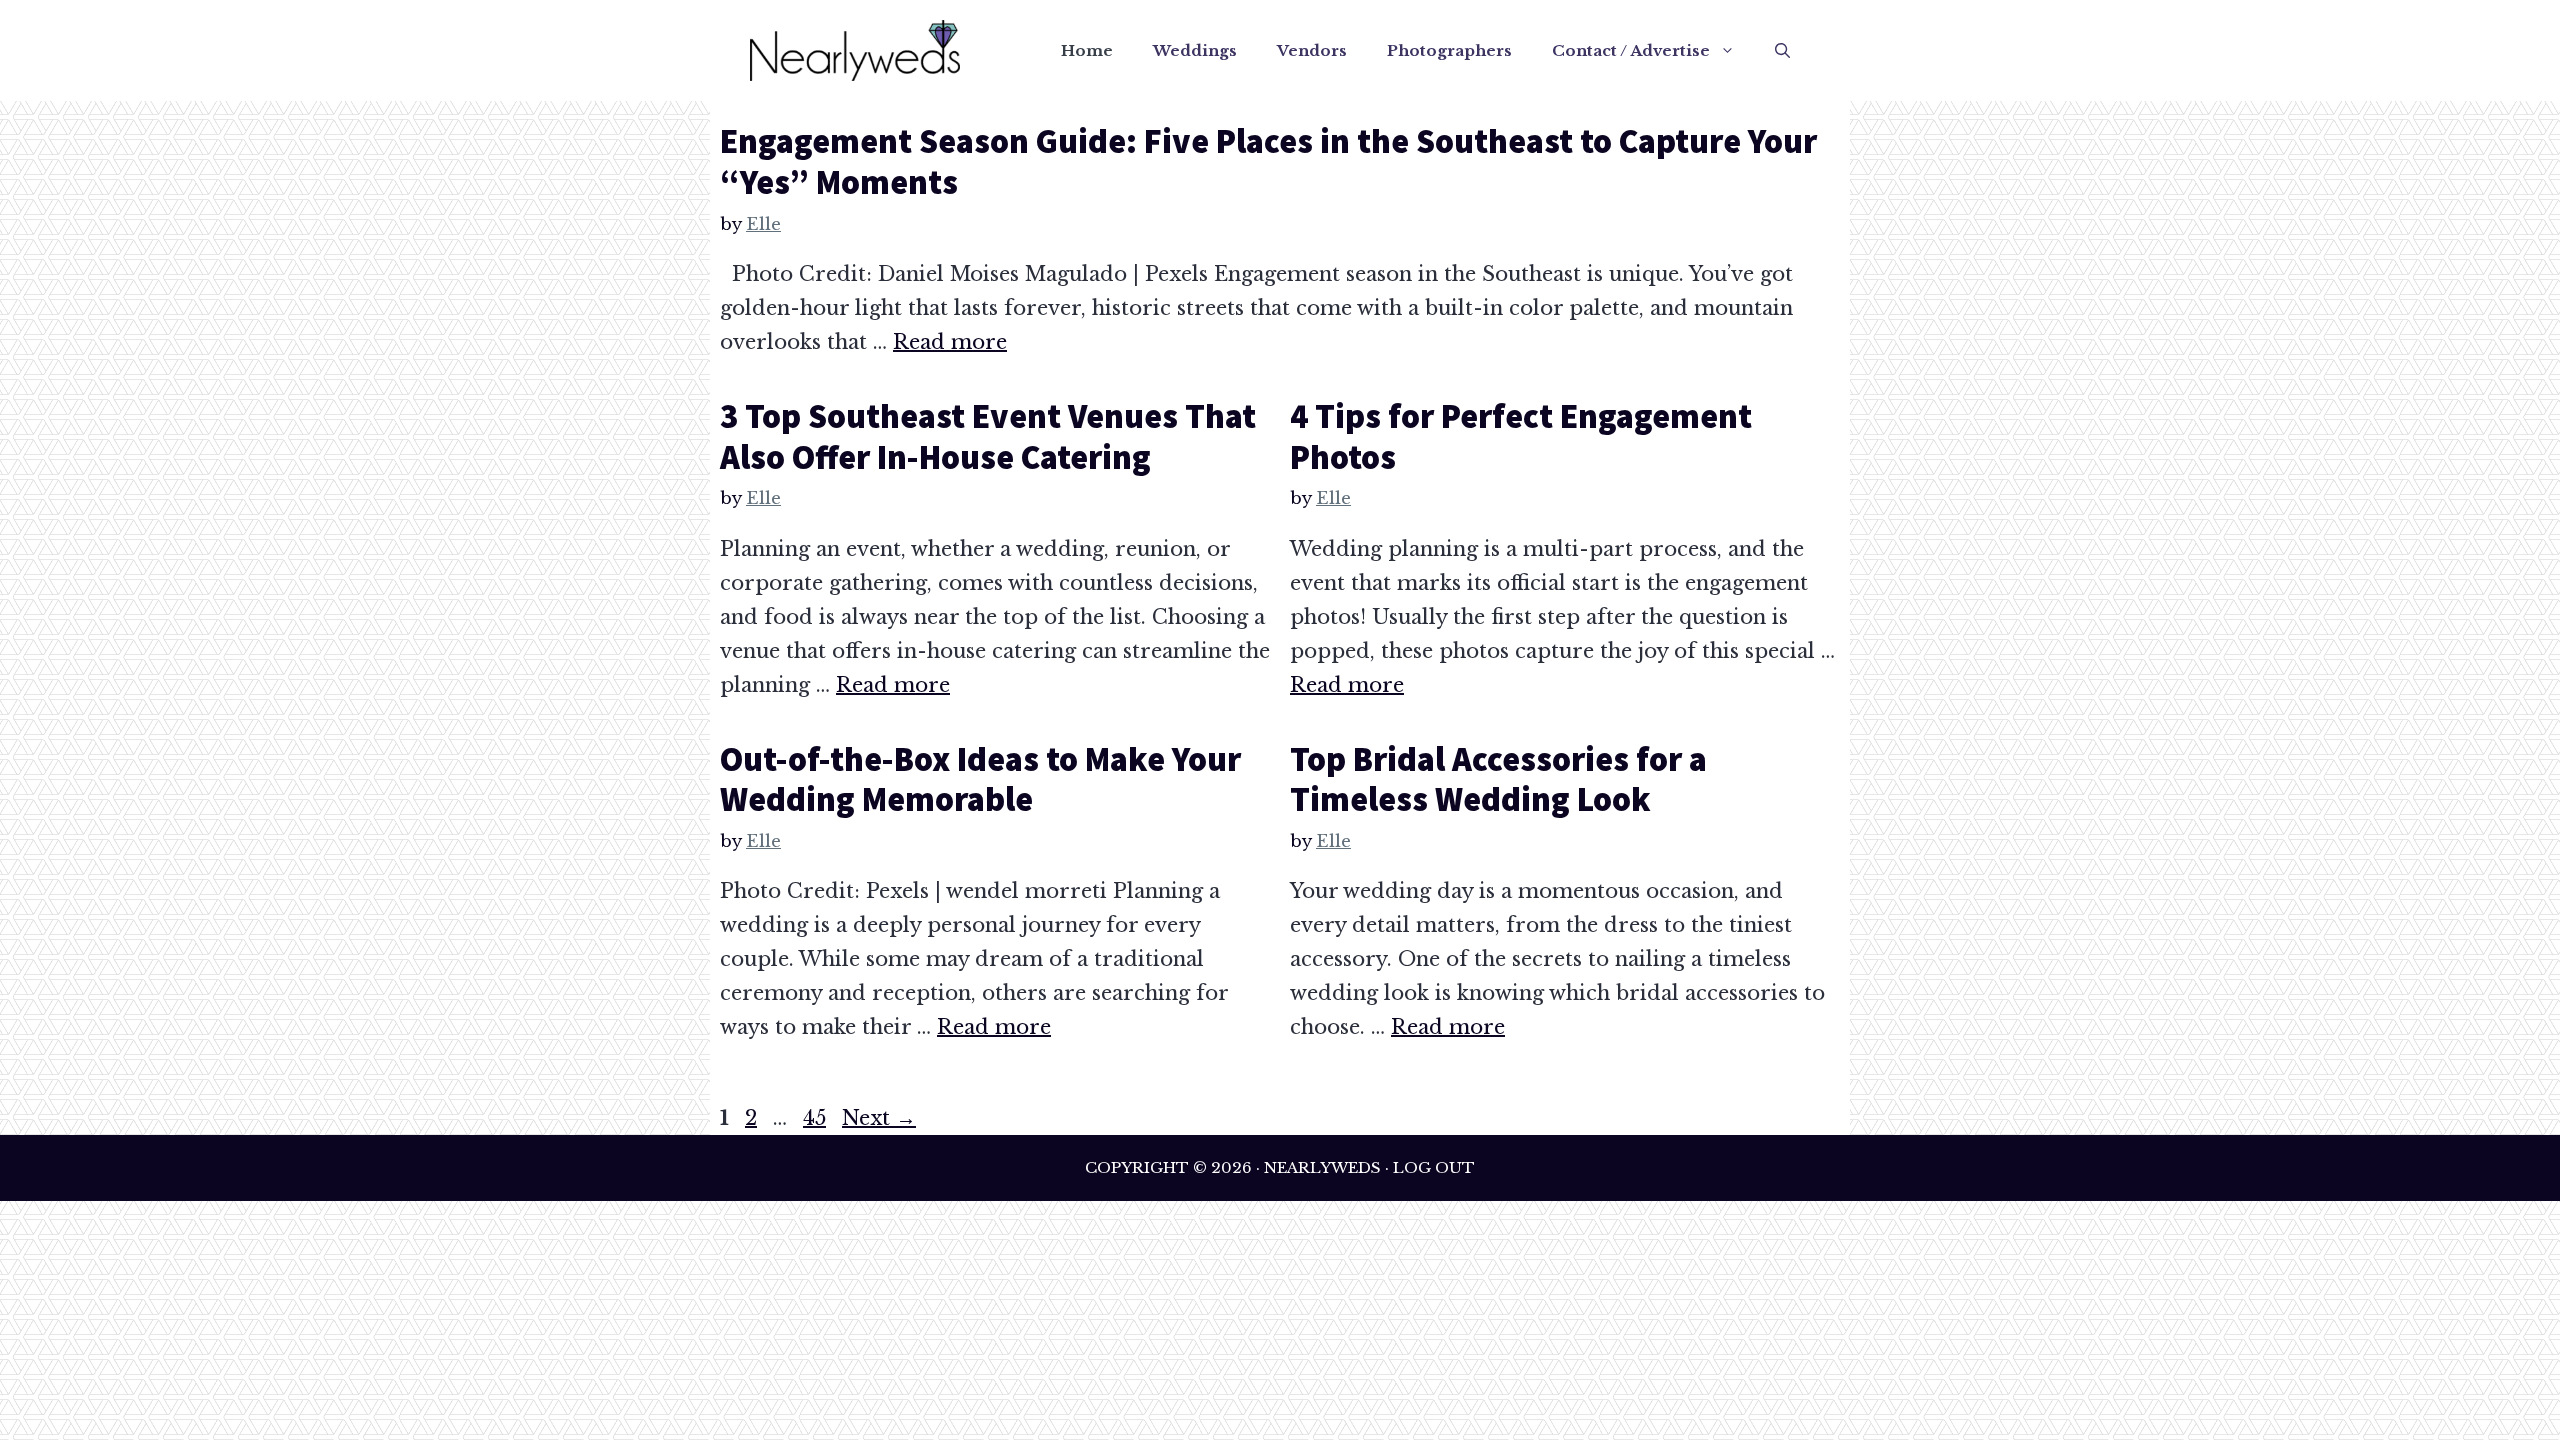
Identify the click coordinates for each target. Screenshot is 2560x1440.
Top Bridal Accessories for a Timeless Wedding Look (1498, 779)
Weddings (1195, 50)
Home (1087, 50)
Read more (950, 342)
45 (816, 1118)
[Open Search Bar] (1782, 51)
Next (879, 1118)
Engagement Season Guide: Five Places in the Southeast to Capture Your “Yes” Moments (1268, 161)
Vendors (1312, 50)
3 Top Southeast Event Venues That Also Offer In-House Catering (988, 436)
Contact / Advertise (1631, 50)
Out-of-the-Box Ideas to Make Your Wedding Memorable (980, 779)
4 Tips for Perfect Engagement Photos (1521, 436)
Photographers (1449, 50)
